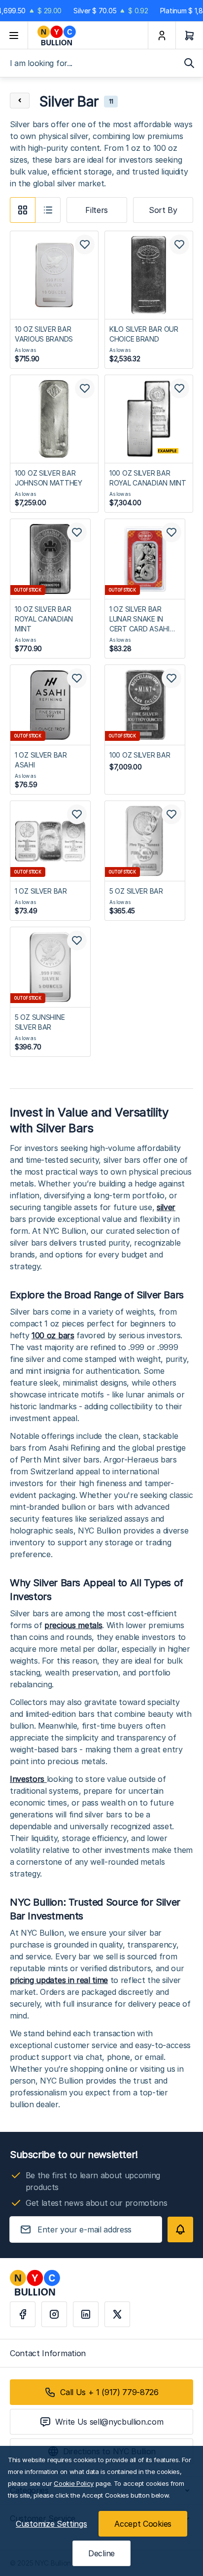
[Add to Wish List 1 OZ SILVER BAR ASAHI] (77, 678)
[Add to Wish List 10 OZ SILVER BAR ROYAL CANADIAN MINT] (77, 532)
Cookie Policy (74, 2483)
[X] (117, 2314)
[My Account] (162, 35)
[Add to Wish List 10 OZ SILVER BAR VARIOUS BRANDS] (85, 244)
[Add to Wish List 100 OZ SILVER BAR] (171, 678)
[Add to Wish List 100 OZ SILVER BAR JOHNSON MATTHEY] (85, 388)
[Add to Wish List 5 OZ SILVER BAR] (171, 814)
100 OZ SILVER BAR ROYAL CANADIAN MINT (148, 478)
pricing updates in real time (59, 1980)
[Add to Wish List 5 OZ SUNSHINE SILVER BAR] (77, 940)
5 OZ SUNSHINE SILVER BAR (40, 1022)
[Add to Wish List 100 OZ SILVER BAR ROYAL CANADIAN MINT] (179, 388)
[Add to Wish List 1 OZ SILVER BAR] (77, 814)
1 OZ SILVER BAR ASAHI (41, 760)
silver (166, 1207)
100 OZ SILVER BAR (140, 755)
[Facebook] (23, 2314)
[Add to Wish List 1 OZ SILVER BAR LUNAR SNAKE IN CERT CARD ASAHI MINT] (171, 532)
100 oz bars (53, 1335)
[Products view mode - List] (48, 210)
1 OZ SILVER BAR (41, 891)
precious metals (73, 1625)
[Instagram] (54, 2314)
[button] (23, 210)
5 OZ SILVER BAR (136, 891)
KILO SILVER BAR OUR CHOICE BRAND (144, 334)
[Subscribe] (180, 2229)
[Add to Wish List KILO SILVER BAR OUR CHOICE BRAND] (179, 244)
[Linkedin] (86, 2314)
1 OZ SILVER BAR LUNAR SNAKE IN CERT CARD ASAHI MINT (139, 619)
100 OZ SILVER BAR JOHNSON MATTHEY (49, 478)
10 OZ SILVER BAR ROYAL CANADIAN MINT (44, 619)
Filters (97, 210)
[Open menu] (14, 35)
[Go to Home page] (88, 35)
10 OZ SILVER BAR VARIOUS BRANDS (44, 334)
